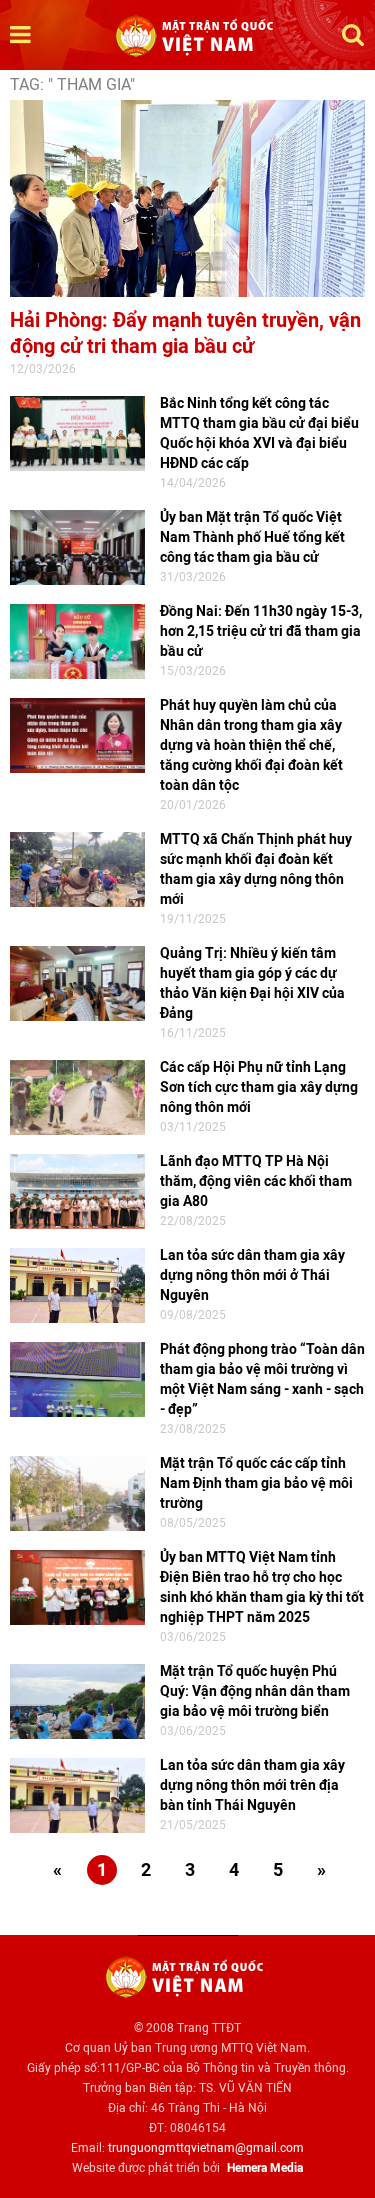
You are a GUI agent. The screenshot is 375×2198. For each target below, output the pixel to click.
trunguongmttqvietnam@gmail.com (206, 2148)
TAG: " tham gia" (72, 84)
